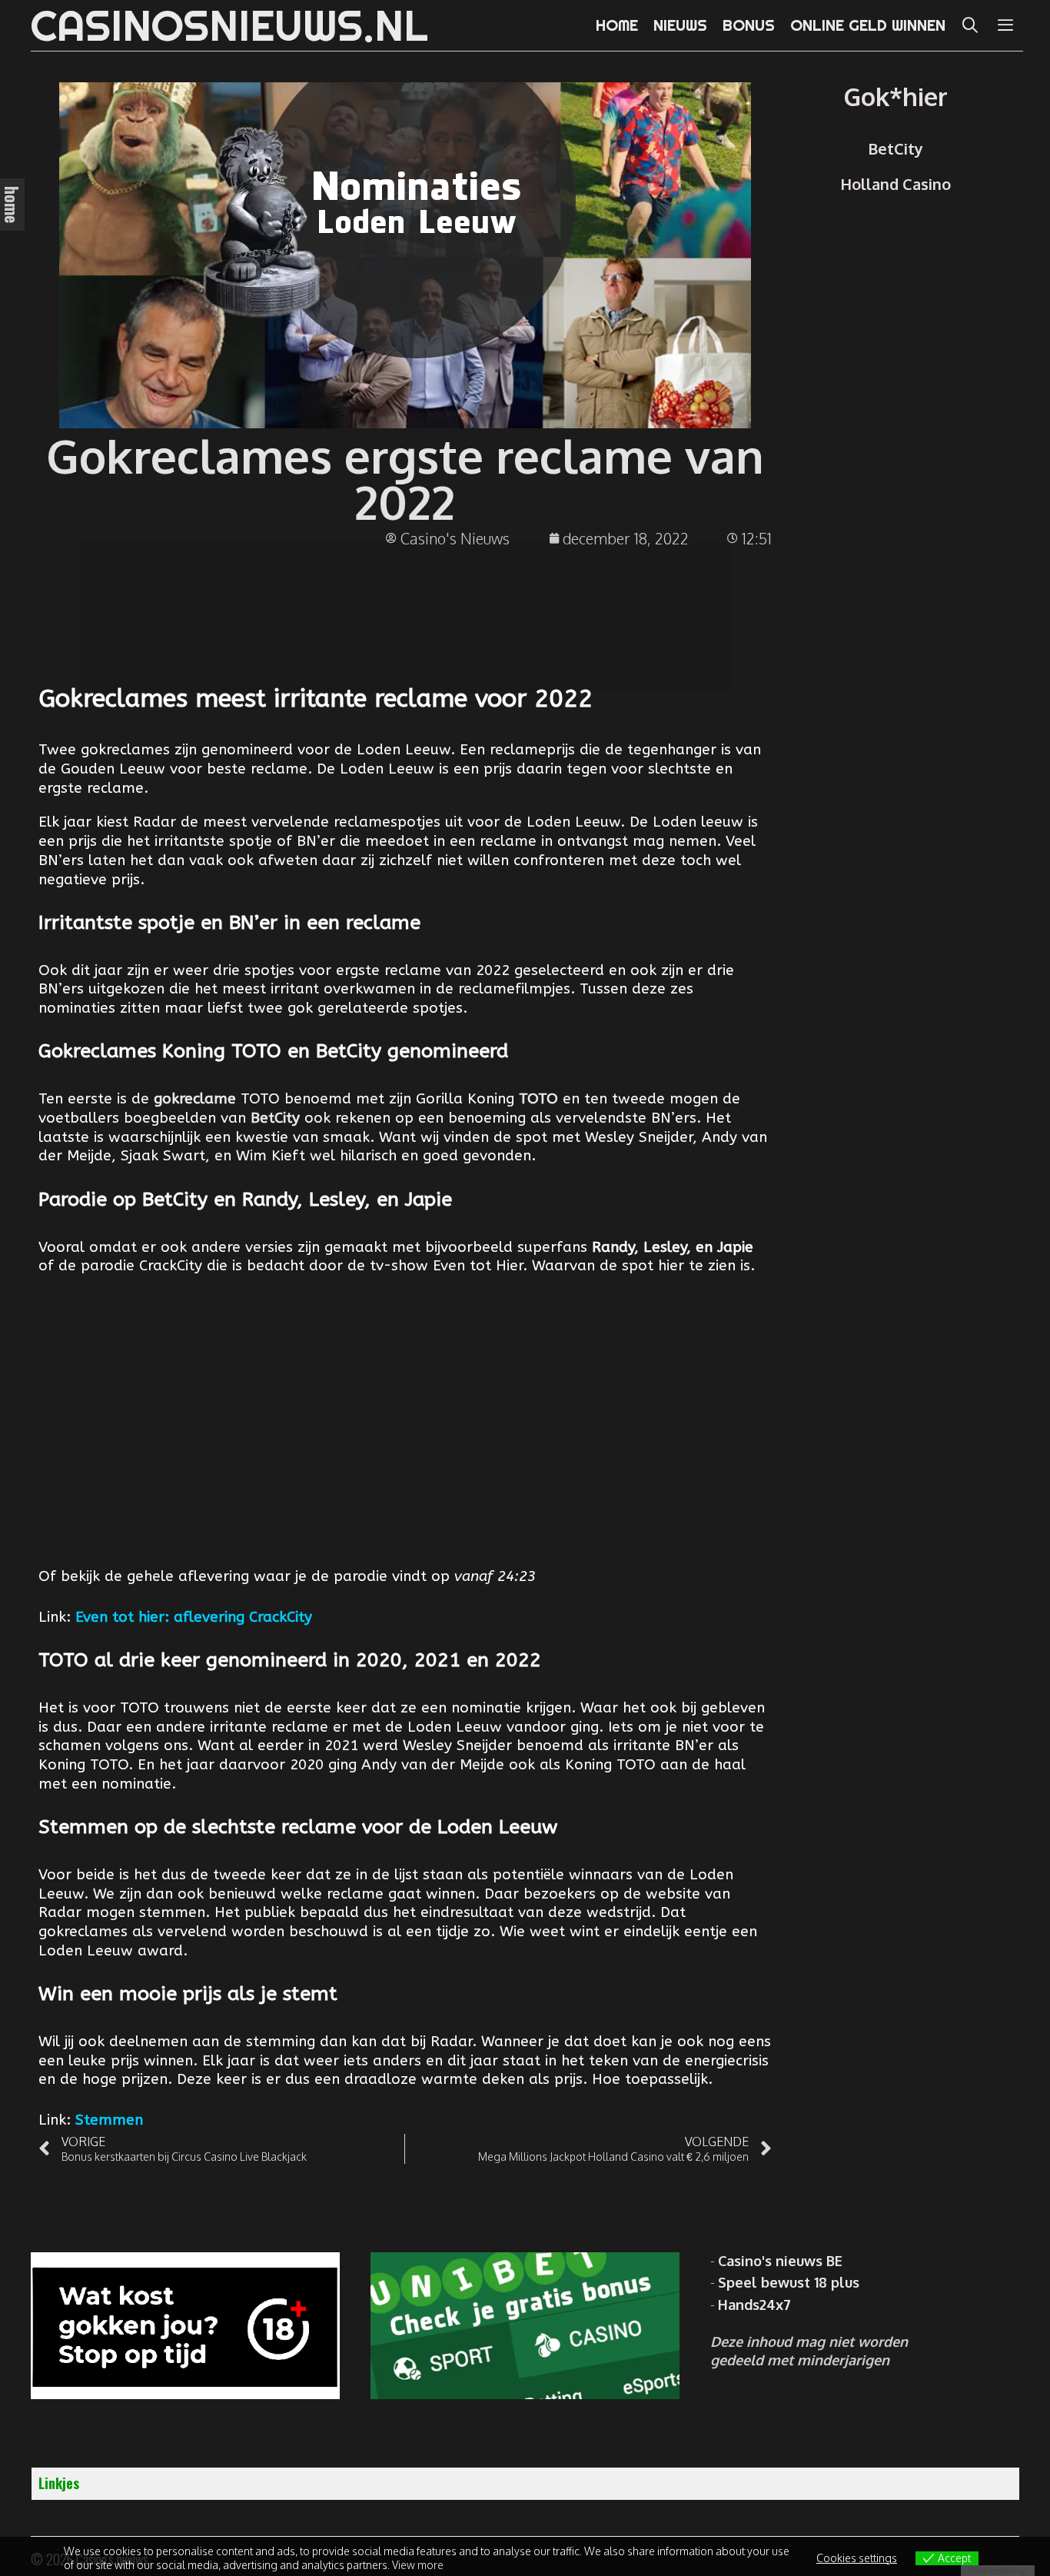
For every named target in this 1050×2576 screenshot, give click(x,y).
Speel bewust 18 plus (789, 2282)
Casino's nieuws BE (780, 2261)
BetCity (275, 1118)
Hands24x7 (754, 2305)
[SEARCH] (971, 25)
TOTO (538, 1099)
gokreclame (195, 1099)
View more (418, 2565)
